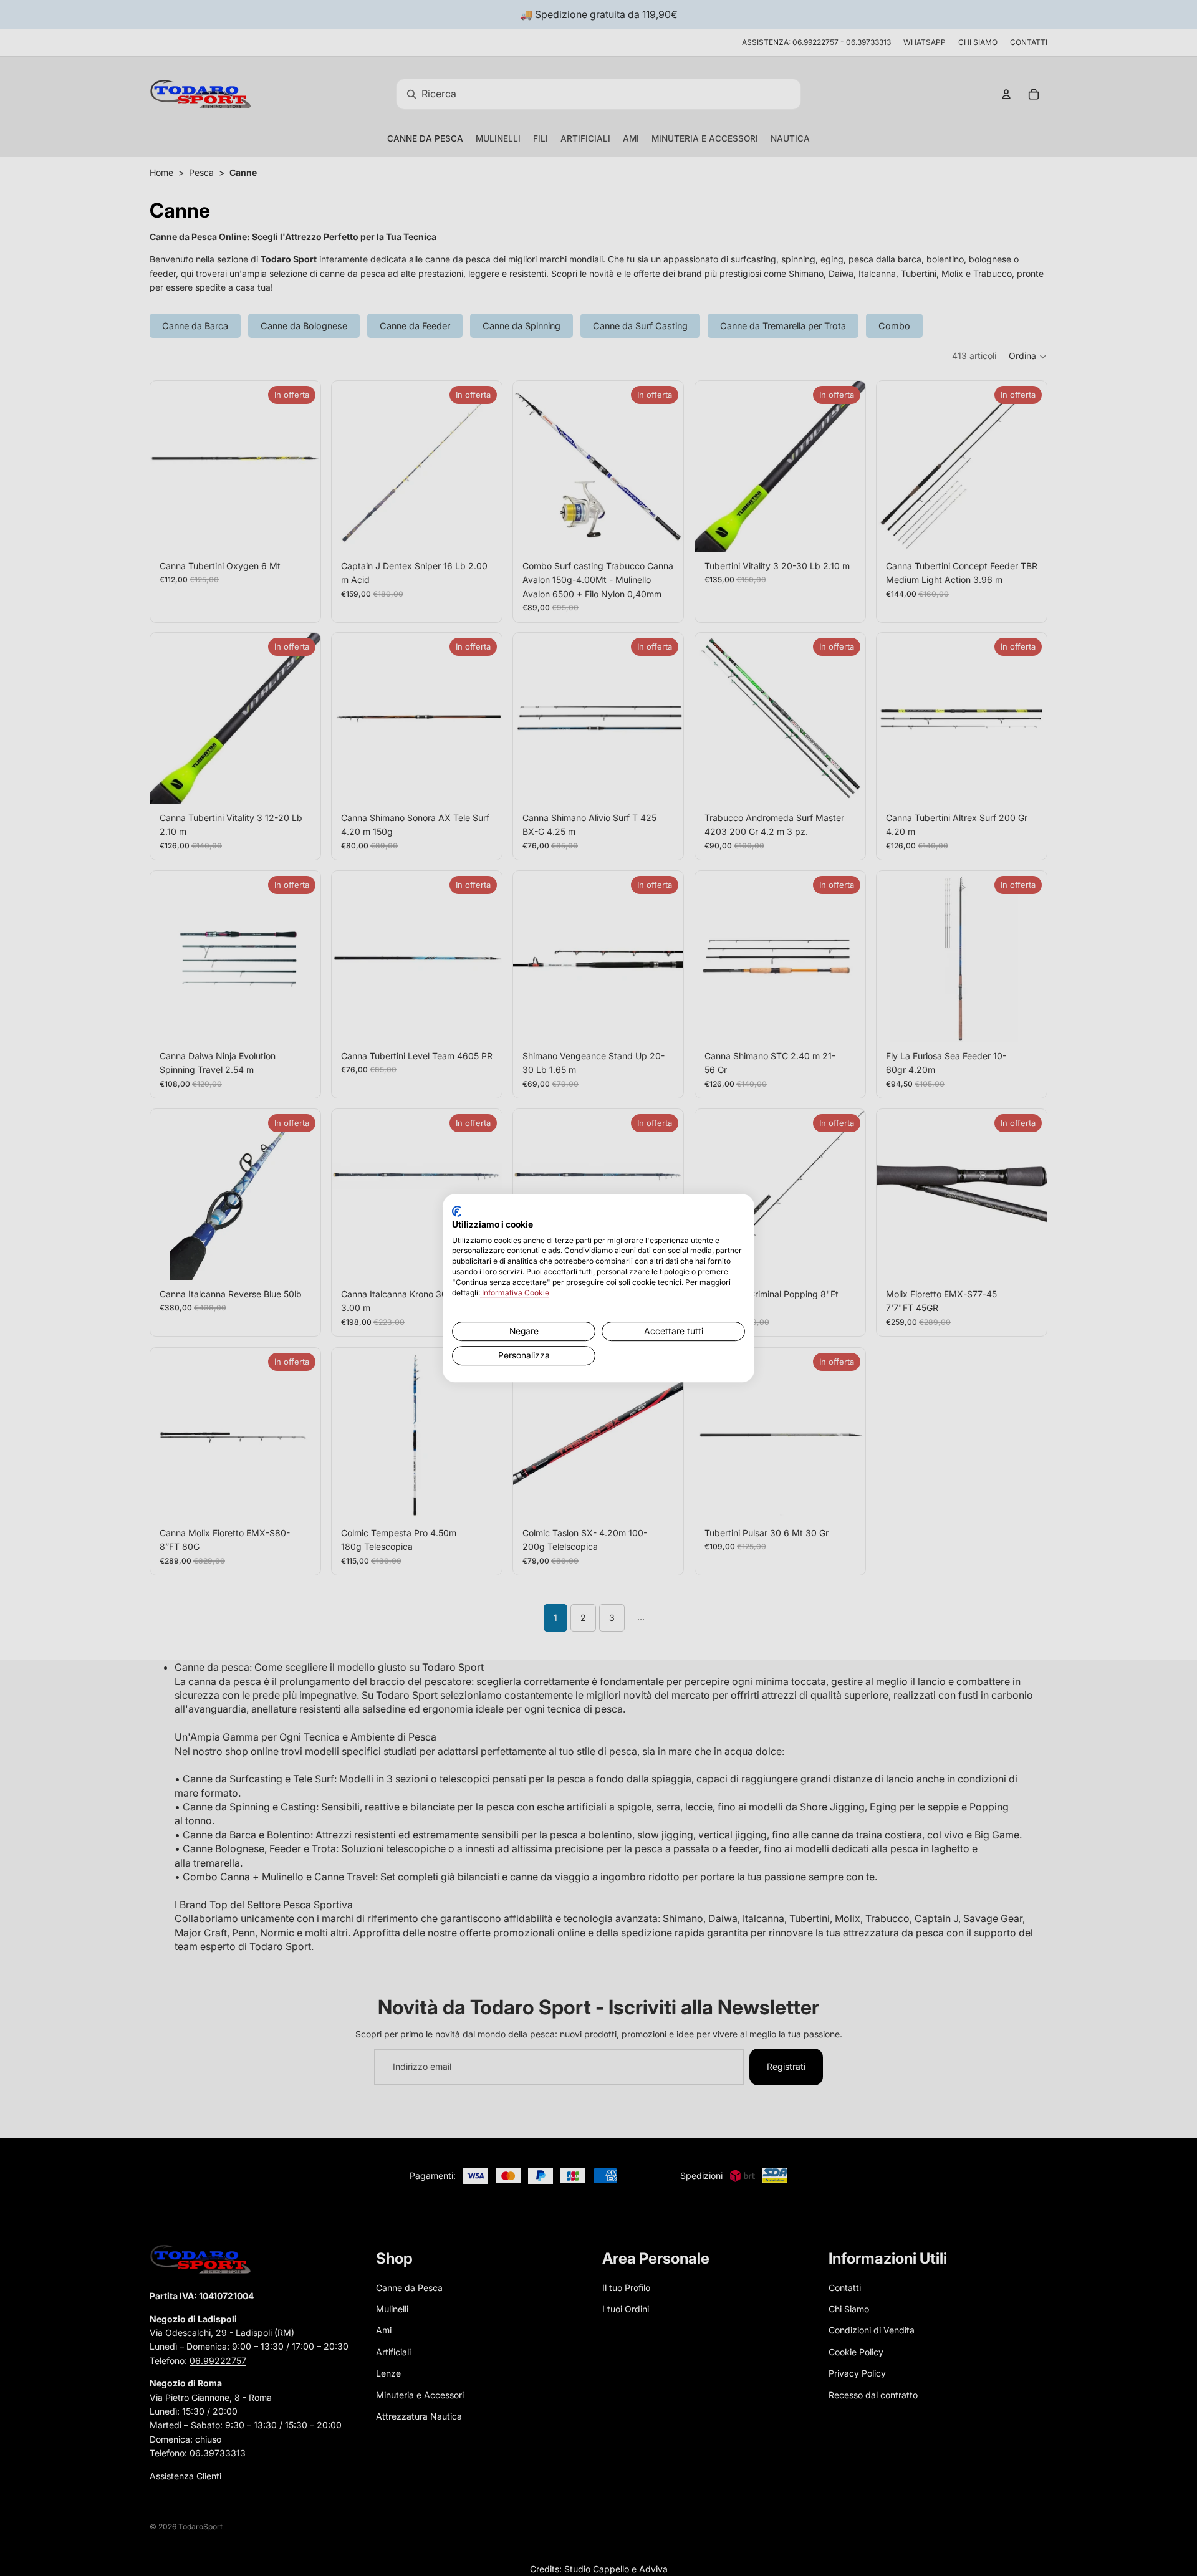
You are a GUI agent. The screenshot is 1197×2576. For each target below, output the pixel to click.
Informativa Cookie (515, 1293)
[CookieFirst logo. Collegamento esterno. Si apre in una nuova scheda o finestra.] (457, 1211)
